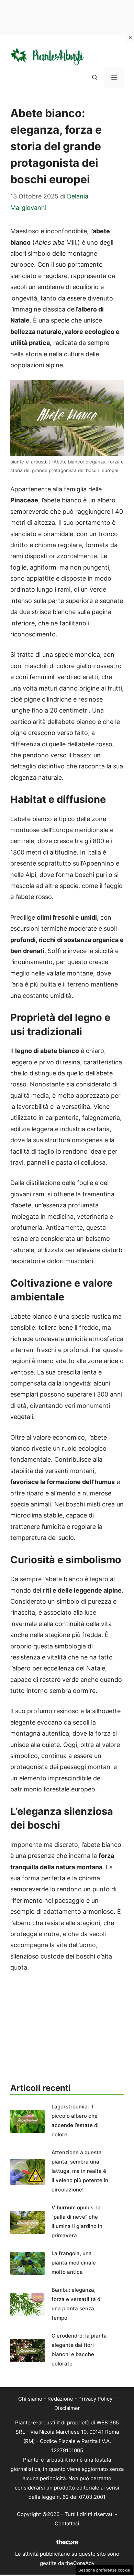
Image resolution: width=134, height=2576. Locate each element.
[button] (95, 78)
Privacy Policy (95, 2399)
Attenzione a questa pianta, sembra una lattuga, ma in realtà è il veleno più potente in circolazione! (80, 2171)
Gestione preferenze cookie (104, 2570)
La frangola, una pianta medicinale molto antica (74, 2263)
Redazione (60, 2399)
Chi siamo (30, 2399)
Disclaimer (67, 2408)
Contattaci (67, 2523)
